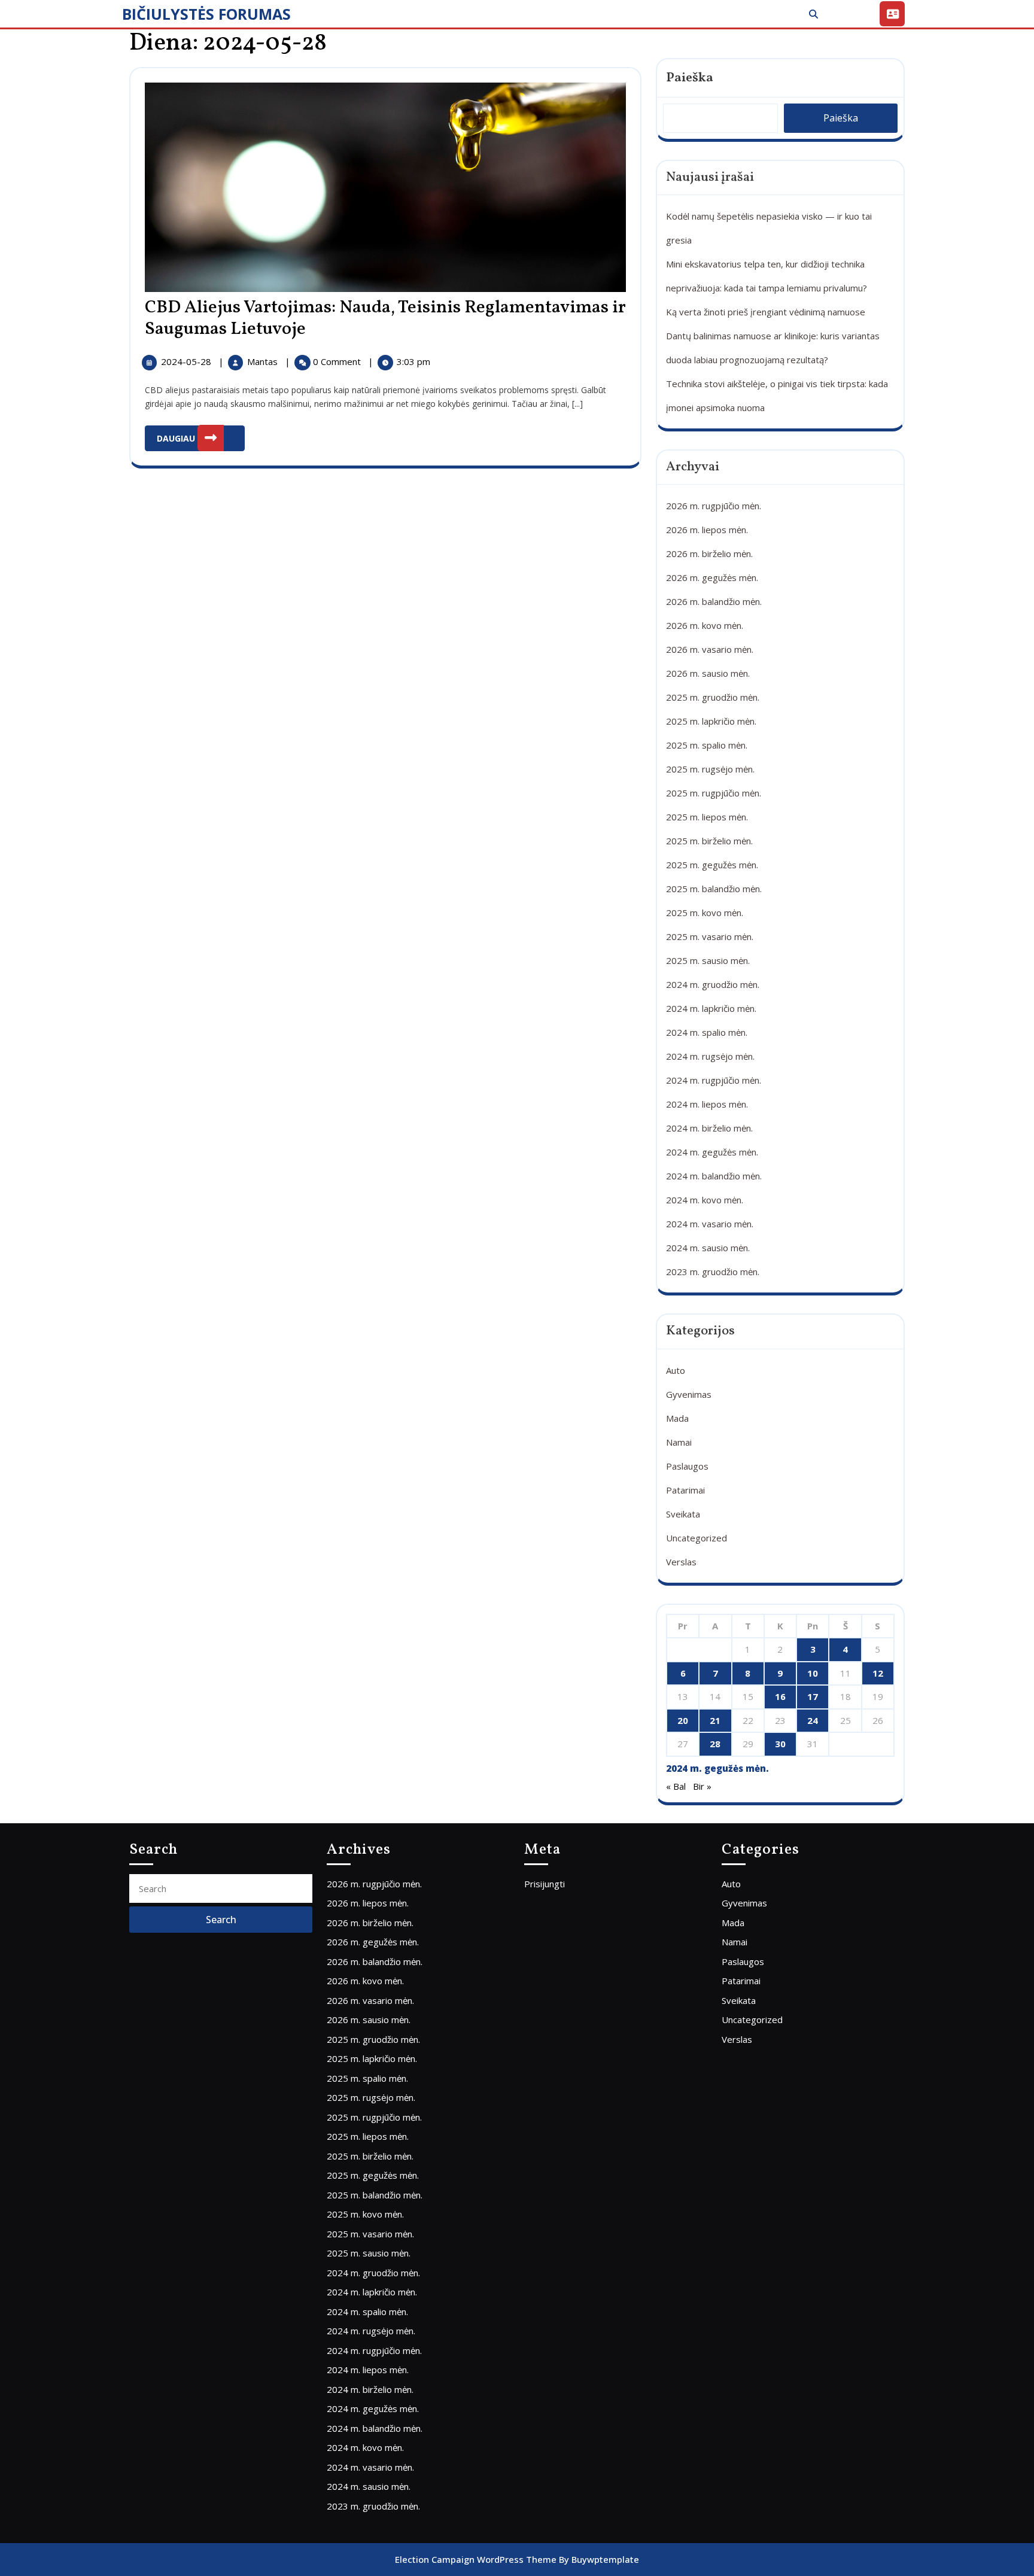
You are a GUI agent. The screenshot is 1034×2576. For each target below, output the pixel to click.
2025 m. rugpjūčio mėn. (714, 793)
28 (715, 1744)
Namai (679, 1442)
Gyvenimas (689, 1394)
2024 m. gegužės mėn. (712, 1152)
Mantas (264, 361)
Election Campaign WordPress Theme (476, 2559)
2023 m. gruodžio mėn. (713, 1272)
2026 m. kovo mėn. (705, 625)
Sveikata (683, 1514)
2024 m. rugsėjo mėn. (710, 1056)
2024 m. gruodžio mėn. (713, 984)
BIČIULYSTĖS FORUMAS (206, 14)
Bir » (702, 1786)
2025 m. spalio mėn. (707, 745)
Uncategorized (697, 1538)
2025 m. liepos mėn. (707, 817)
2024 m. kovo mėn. (705, 1200)
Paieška (690, 78)
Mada (677, 1418)
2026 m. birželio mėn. (709, 553)
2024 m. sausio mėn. (708, 1248)
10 (813, 1673)
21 (715, 1720)
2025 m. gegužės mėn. (712, 865)
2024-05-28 (187, 361)
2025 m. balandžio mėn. (714, 889)
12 (878, 1673)
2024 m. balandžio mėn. (714, 1176)
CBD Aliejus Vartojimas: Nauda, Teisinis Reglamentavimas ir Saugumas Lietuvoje (385, 318)
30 (780, 1744)
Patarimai (685, 1490)
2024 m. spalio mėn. (707, 1032)
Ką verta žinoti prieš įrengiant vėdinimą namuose (766, 312)
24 (813, 1720)
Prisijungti (545, 1884)
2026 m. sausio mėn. (708, 673)
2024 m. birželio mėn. (709, 1128)
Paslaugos (687, 1466)
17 (813, 1696)
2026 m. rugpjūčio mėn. (714, 506)
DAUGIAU (201, 435)
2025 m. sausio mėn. (708, 960)
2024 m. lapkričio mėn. (711, 1008)
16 (780, 1696)
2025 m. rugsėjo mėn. (710, 769)
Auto (676, 1370)
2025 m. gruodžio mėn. (713, 697)
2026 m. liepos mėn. (707, 530)
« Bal (676, 1786)
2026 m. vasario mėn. (710, 649)
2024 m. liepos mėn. (707, 1104)
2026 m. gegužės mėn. (712, 577)
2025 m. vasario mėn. (710, 936)
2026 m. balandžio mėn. (714, 601)
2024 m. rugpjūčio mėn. (714, 1080)
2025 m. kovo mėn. (705, 913)
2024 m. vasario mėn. (710, 1224)
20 (683, 1720)
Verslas (681, 1562)
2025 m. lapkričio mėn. (711, 721)
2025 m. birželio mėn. (709, 841)
